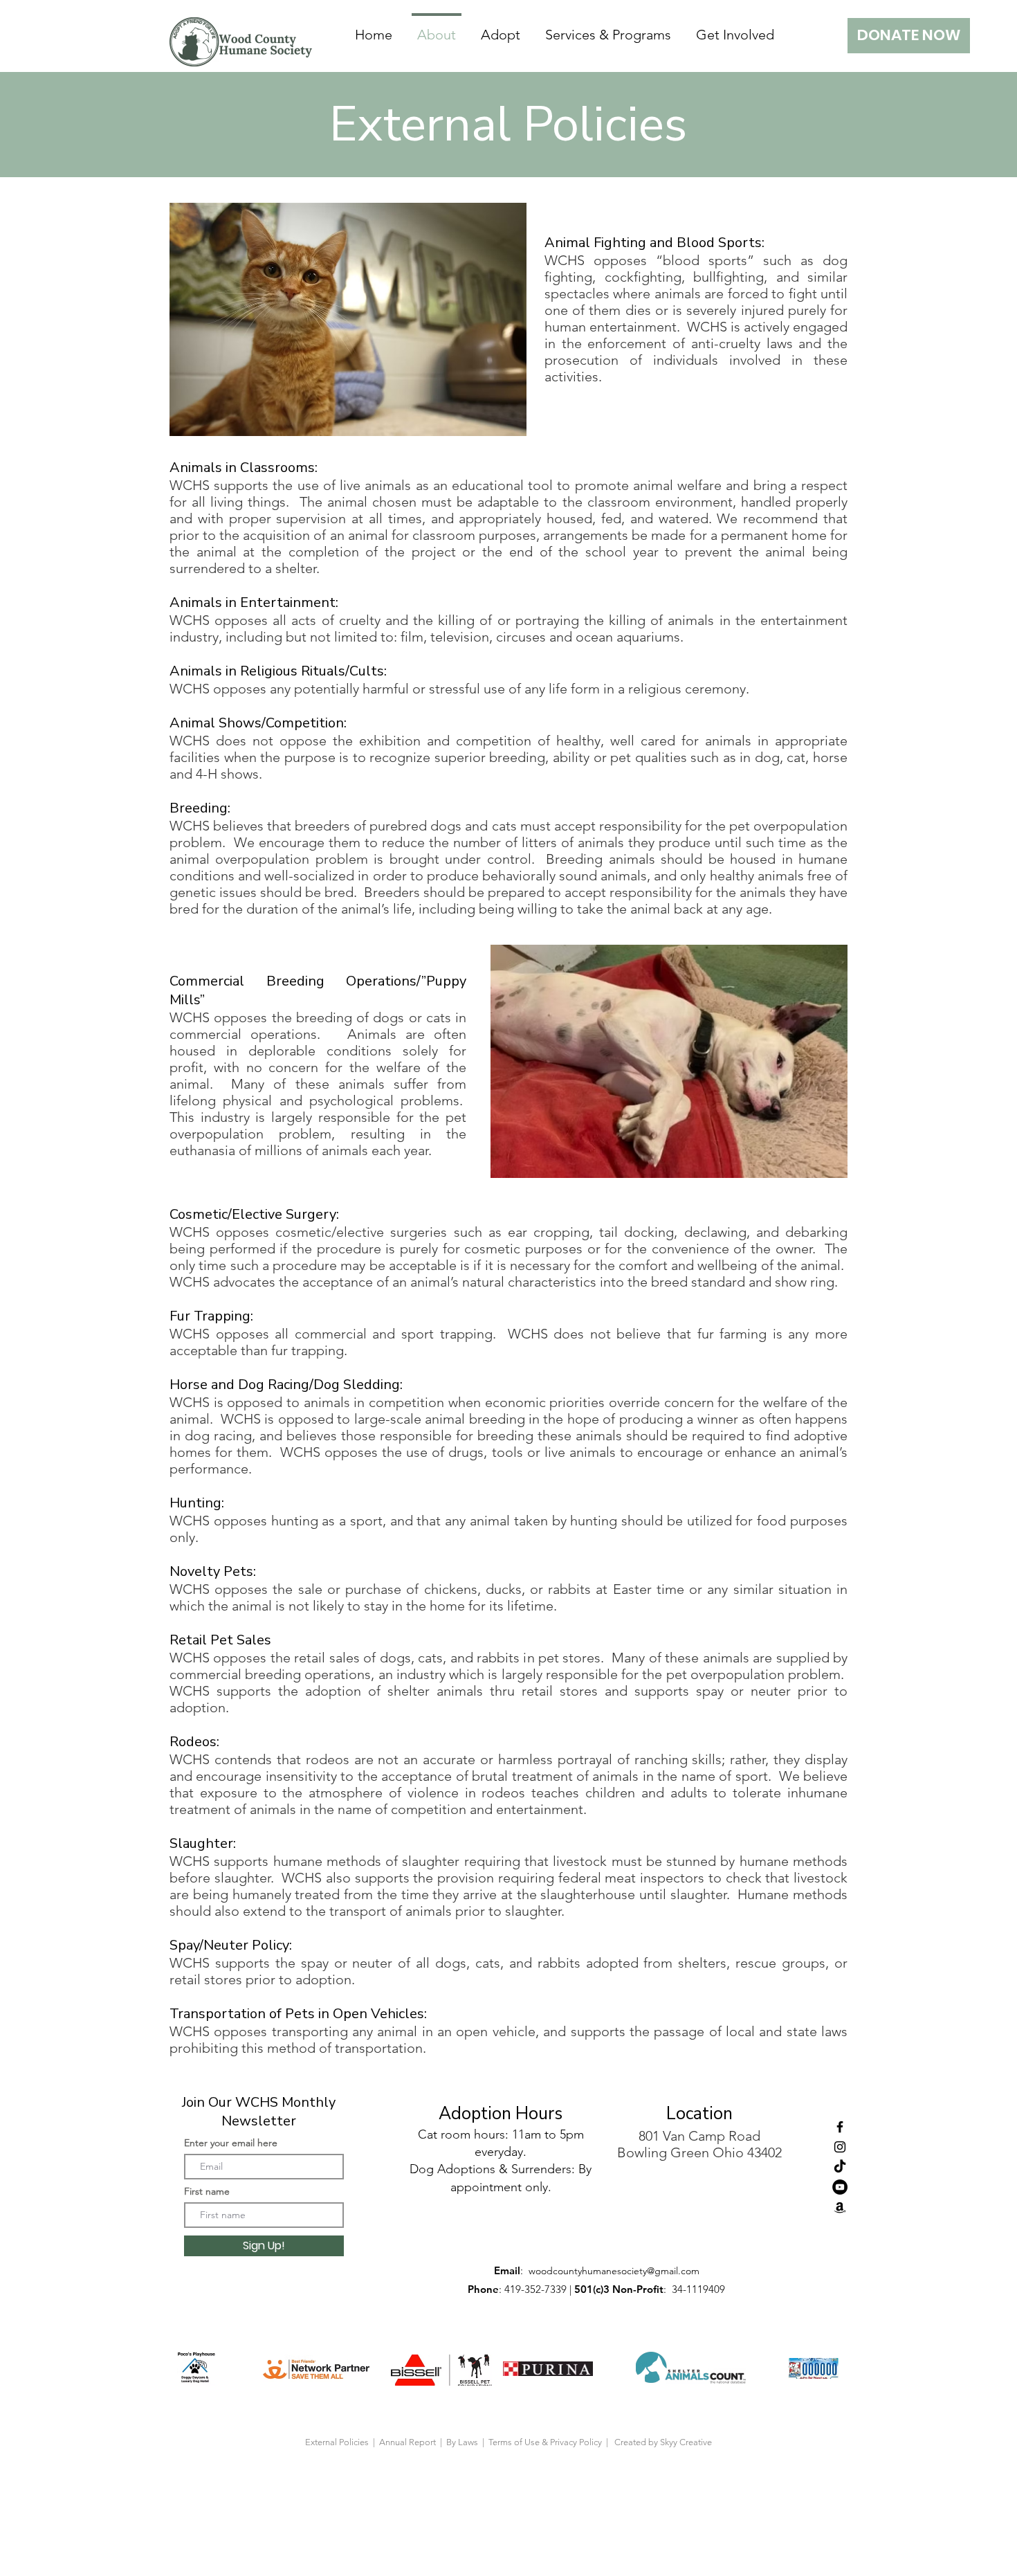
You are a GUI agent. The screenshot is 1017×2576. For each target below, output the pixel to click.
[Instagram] (840, 2147)
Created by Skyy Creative (663, 2442)
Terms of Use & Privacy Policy (547, 2442)
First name (207, 2191)
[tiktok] (840, 2167)
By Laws (462, 2442)
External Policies (337, 2442)
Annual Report (409, 2442)
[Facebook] (840, 2127)
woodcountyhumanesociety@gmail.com (614, 2271)
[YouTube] (840, 2187)
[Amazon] (840, 2207)
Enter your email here (231, 2143)
